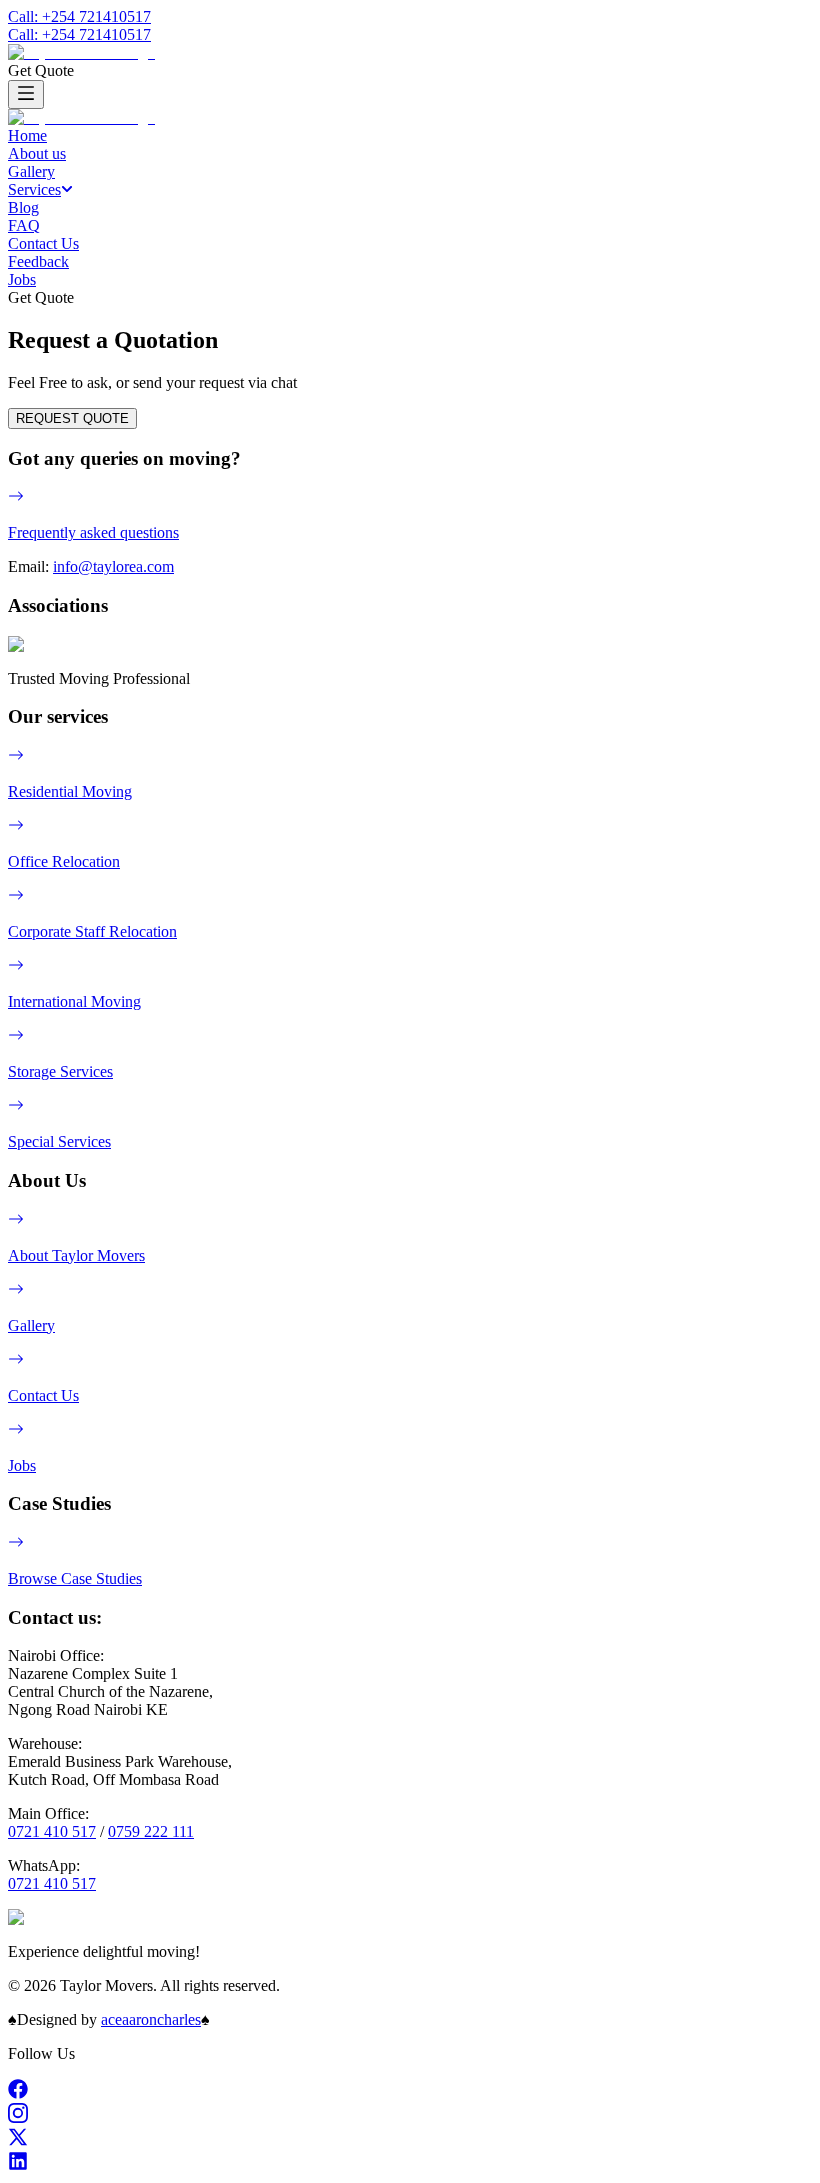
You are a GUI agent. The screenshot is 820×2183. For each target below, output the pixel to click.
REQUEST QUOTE (72, 418)
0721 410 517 (52, 1831)
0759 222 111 (151, 1831)
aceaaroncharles (151, 2019)
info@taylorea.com (113, 566)
